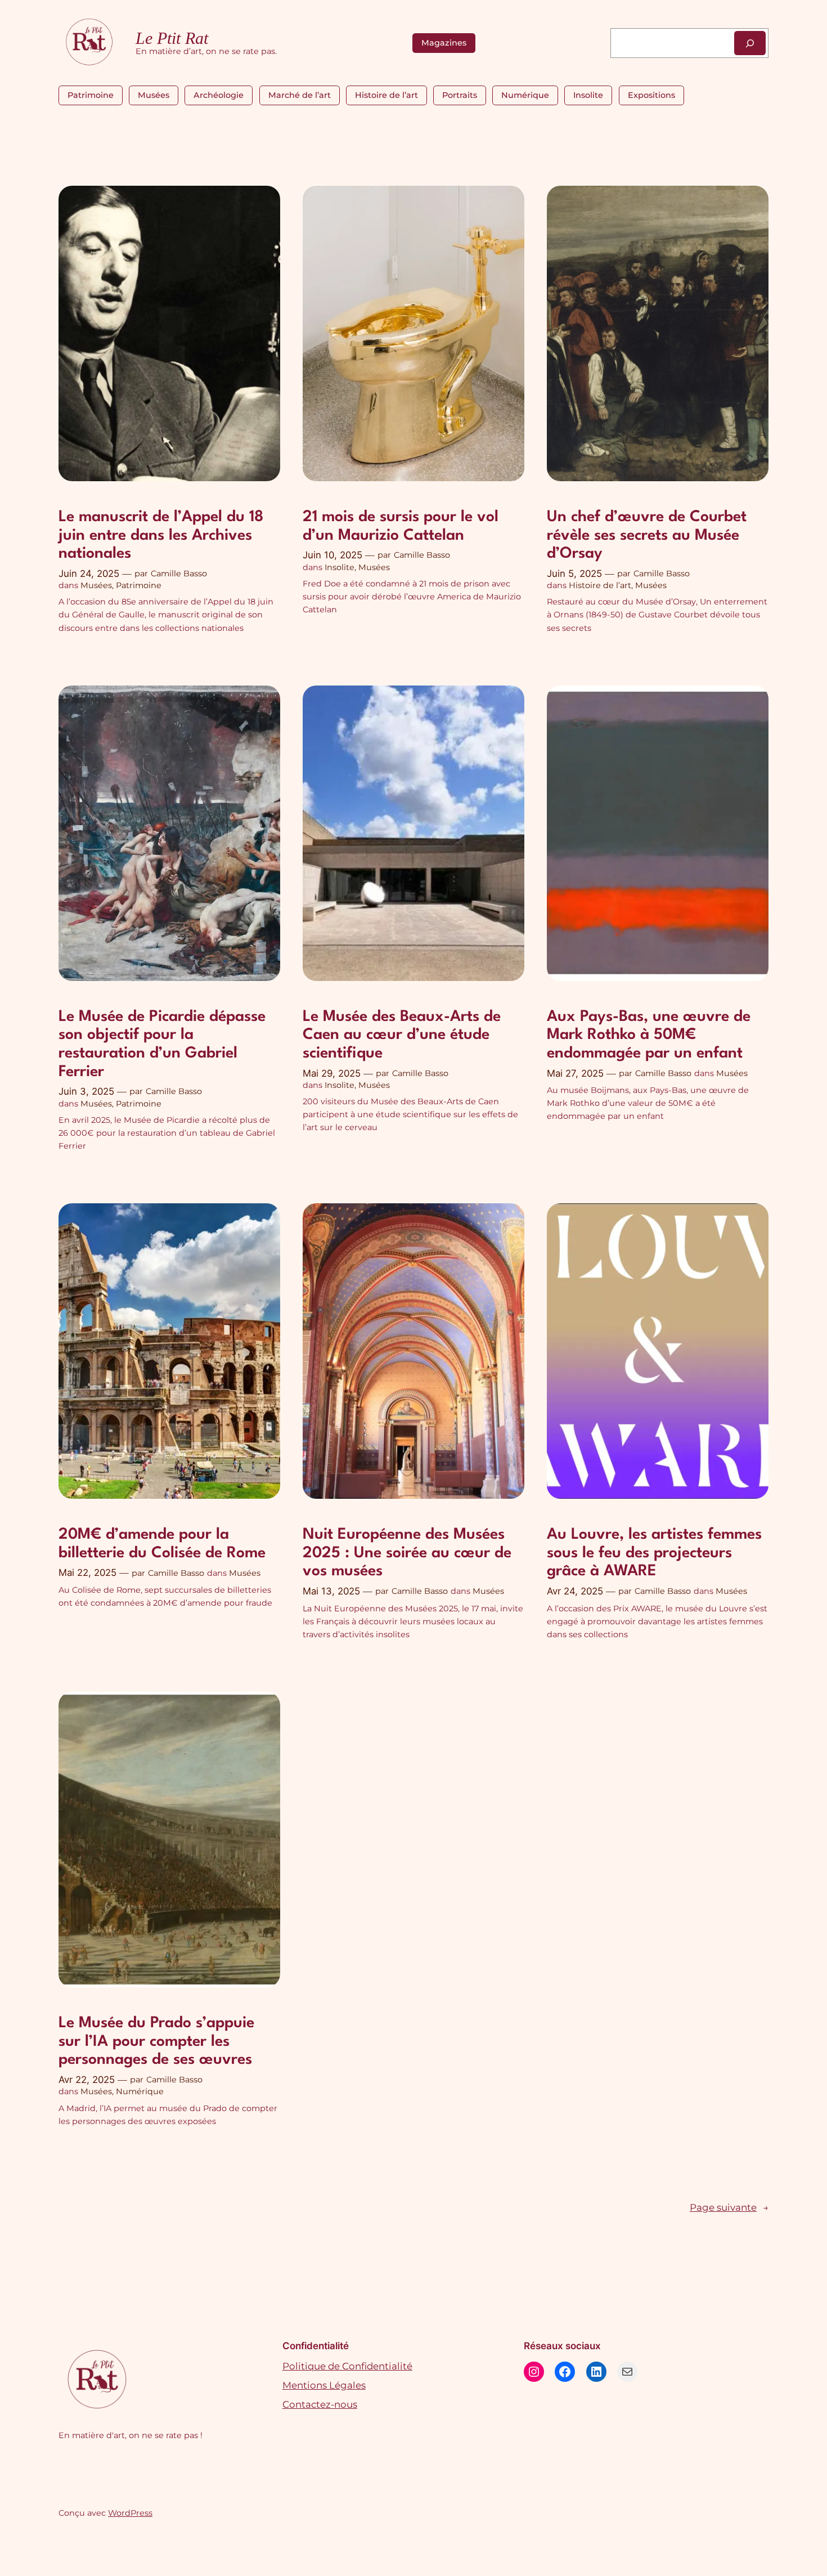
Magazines (444, 43)
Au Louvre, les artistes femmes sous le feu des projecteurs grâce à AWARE (654, 1553)
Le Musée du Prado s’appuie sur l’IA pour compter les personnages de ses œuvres (156, 2042)
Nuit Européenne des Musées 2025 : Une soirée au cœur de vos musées (407, 1553)
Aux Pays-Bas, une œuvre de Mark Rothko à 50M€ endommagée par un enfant (649, 1035)
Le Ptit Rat (172, 38)
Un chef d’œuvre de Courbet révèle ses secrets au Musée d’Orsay (647, 536)
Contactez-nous (320, 2404)
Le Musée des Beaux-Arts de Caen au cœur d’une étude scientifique (402, 1035)
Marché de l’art (300, 95)
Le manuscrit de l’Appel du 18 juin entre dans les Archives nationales (161, 536)
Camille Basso (179, 574)
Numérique (525, 95)
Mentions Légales (324, 2385)
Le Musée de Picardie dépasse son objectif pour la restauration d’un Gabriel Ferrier (162, 1045)
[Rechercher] (750, 43)
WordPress (130, 2513)
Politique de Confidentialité (347, 2366)
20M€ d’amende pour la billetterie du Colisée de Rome (162, 1544)
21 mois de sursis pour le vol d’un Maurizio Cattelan (401, 527)
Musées (154, 95)
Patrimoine (91, 95)
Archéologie (219, 95)
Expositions (651, 95)
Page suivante (729, 2208)
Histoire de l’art (386, 95)
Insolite (588, 95)
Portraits (460, 95)
